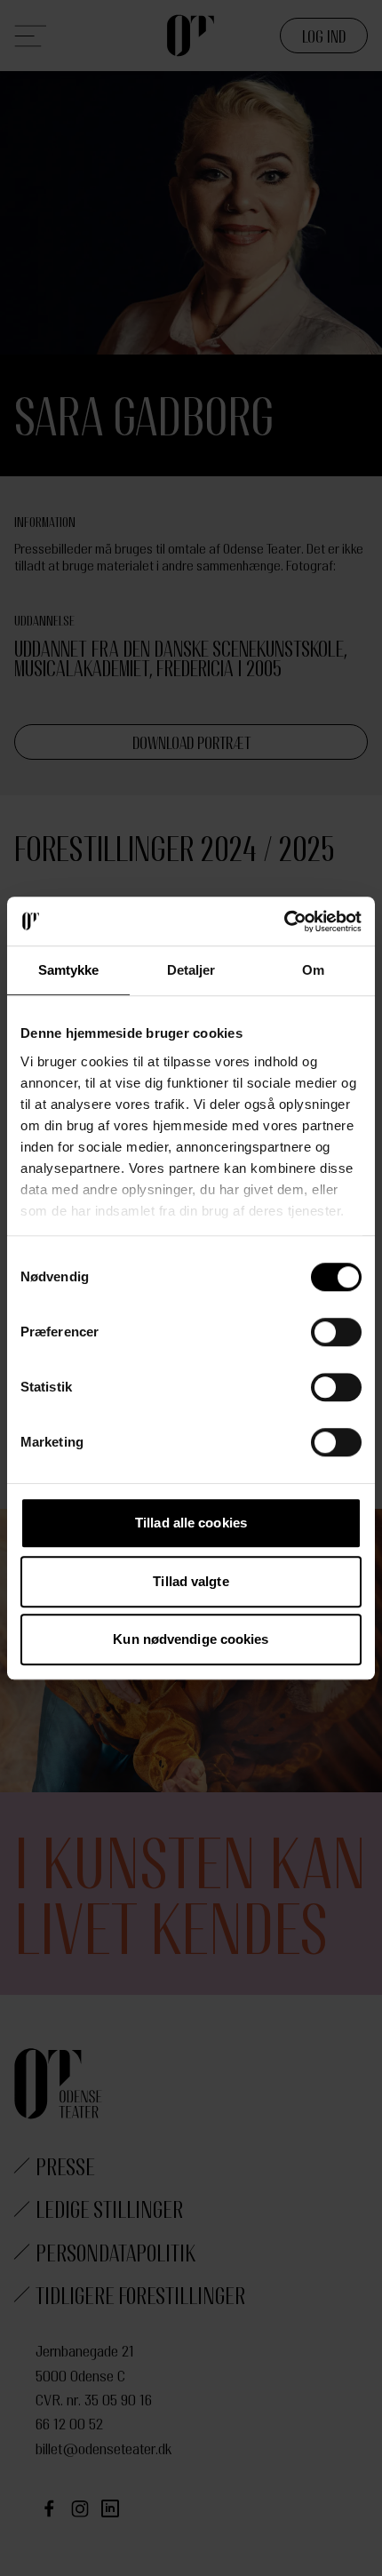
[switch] (336, 1332)
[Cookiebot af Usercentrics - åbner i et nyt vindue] (284, 921)
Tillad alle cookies (191, 1523)
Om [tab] (313, 970)
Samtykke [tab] (69, 970)
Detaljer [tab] (191, 970)
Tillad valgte (191, 1581)
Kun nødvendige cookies (191, 1639)
